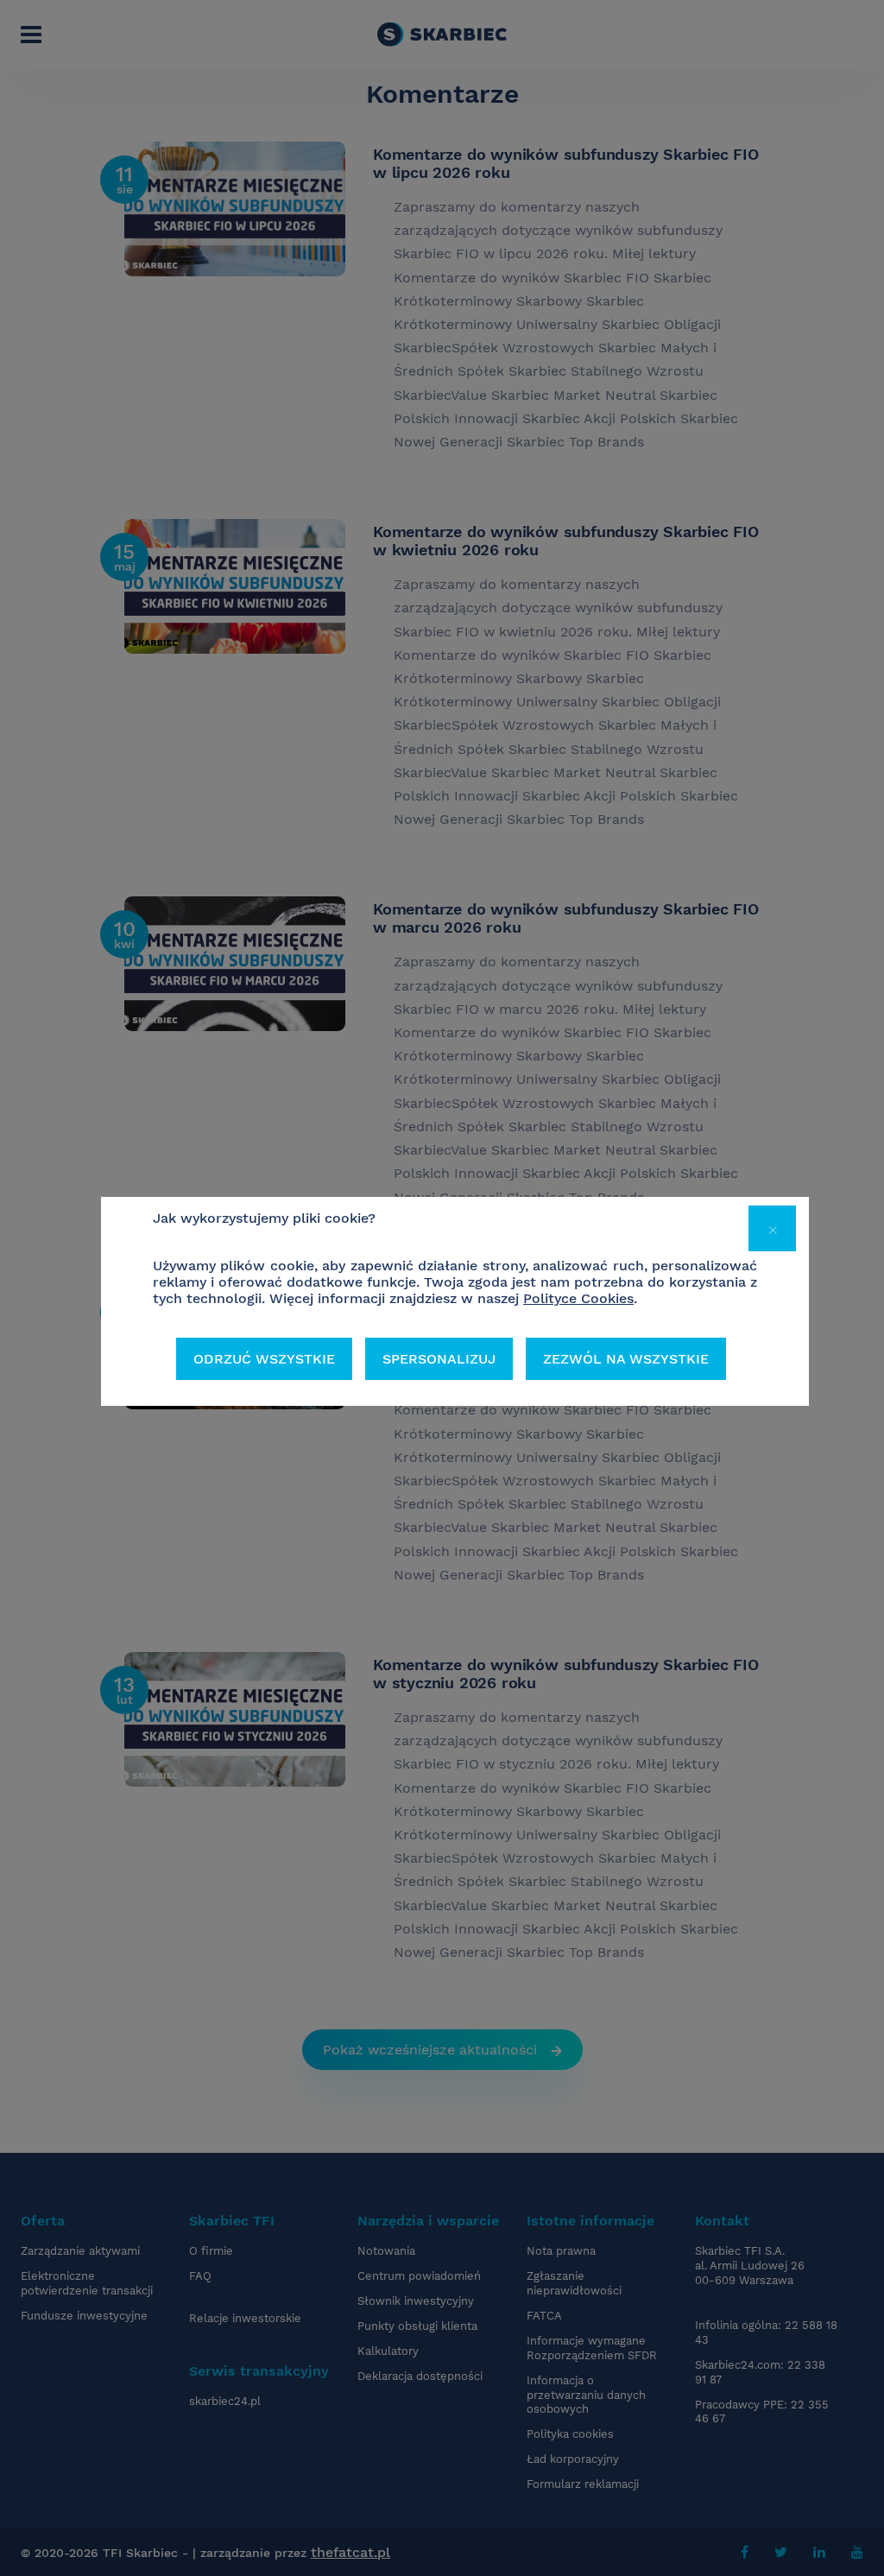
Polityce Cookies (578, 1298)
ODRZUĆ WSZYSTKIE (264, 1359)
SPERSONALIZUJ (439, 1359)
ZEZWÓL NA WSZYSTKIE (626, 1359)
